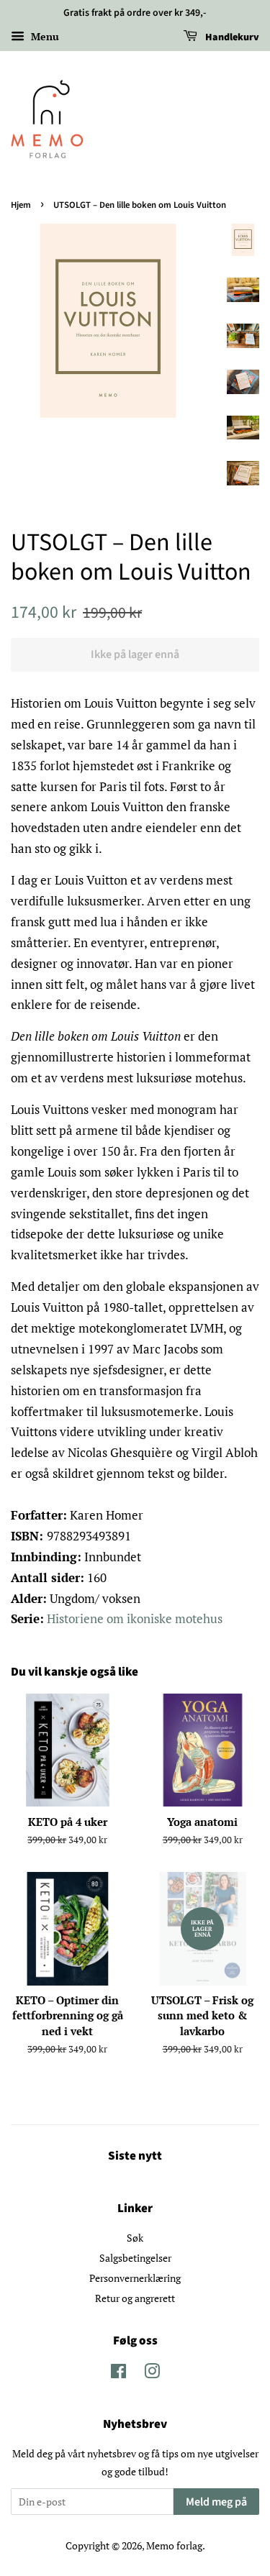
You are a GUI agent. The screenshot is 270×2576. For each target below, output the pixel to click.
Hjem (21, 205)
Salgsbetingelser (135, 2258)
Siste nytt (135, 2156)
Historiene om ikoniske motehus (135, 1618)
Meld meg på (216, 2502)
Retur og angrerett (135, 2298)
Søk (135, 2238)
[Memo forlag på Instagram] (152, 2374)
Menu (44, 36)
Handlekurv (231, 37)
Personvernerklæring (135, 2278)
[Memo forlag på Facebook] (118, 2374)
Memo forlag (174, 2545)
